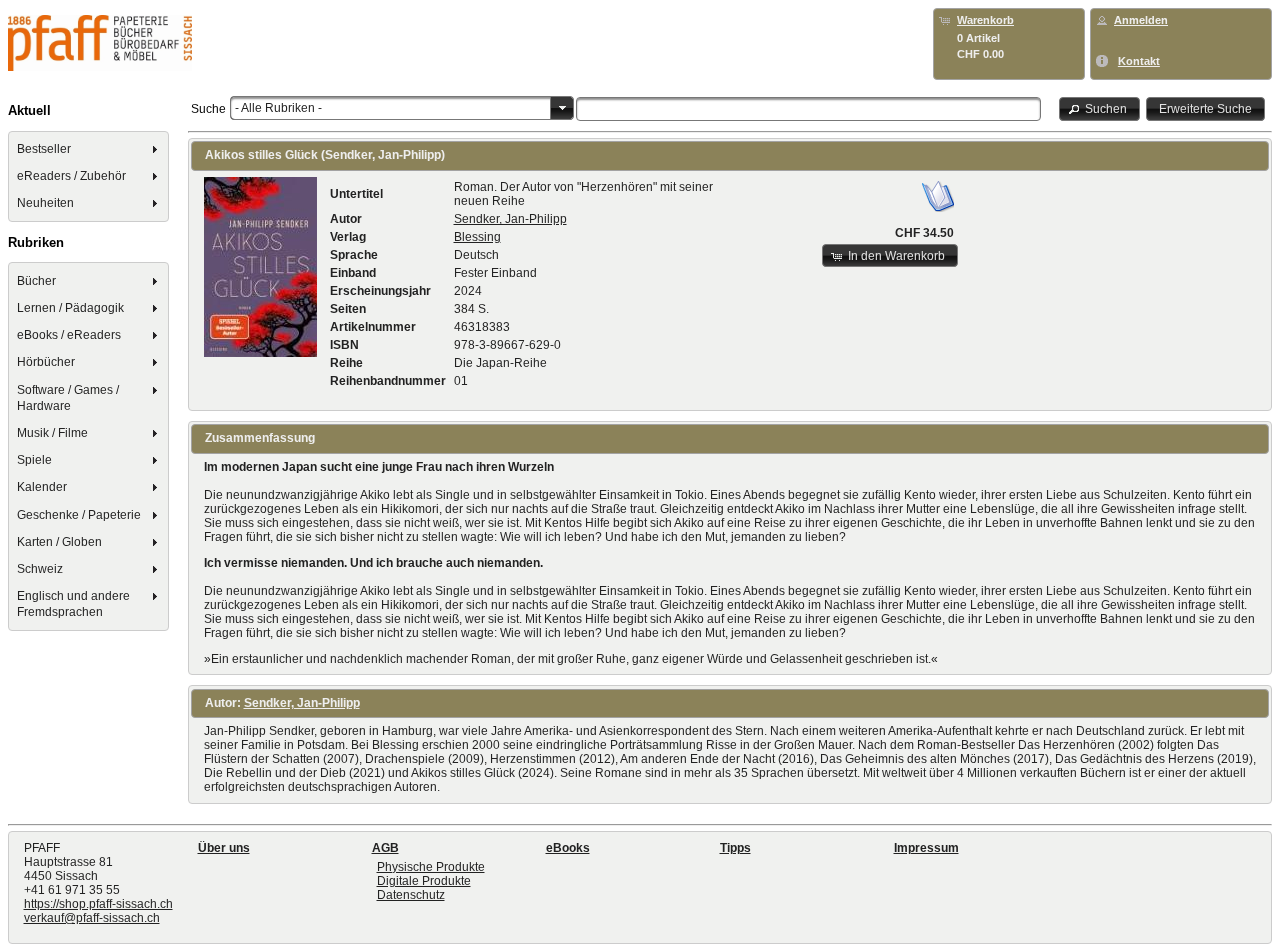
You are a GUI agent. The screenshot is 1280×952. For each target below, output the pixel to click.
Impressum (926, 848)
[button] (1100, 108)
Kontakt (1139, 61)
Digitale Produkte (424, 881)
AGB (385, 848)
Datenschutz (411, 895)
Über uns (224, 848)
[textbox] (808, 109)
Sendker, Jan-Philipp (510, 219)
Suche (208, 109)
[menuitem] (89, 148)
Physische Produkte (431, 867)
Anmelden (1141, 20)
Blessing (477, 237)
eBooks (568, 848)
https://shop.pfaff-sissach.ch (98, 904)
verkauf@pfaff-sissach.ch (92, 918)
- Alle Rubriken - (278, 108)
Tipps (735, 848)
